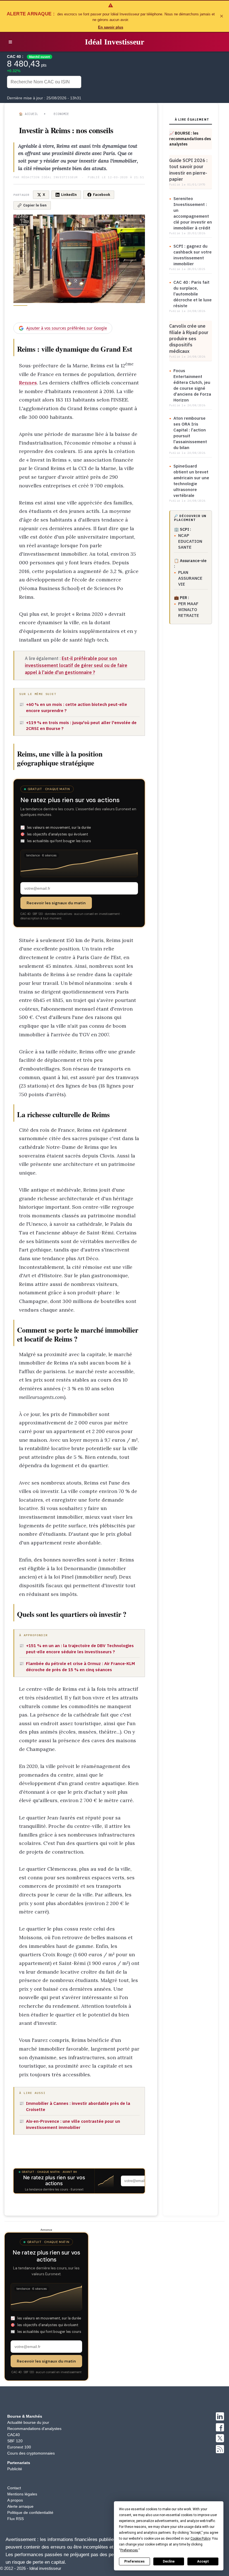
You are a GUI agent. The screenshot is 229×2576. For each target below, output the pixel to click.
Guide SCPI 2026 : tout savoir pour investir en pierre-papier (188, 170)
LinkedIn (69, 195)
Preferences (134, 2561)
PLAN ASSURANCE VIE (190, 578)
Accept (203, 2561)
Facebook (102, 195)
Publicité (15, 2469)
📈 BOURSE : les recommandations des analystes (190, 139)
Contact (14, 2488)
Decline (169, 2561)
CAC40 (14, 2435)
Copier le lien (35, 205)
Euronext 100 (19, 2447)
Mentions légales (22, 2494)
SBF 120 (15, 2441)
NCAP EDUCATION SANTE (190, 541)
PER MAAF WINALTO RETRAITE (189, 610)
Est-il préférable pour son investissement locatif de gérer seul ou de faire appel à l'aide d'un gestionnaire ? (76, 665)
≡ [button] (10, 42)
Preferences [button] (129, 2550)
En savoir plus (111, 27)
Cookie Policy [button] (200, 2539)
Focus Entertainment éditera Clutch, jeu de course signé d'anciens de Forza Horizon (192, 385)
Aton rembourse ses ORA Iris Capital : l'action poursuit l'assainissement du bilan (190, 433)
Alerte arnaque (20, 2506)
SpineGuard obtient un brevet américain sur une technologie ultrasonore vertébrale (191, 481)
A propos (15, 2500)
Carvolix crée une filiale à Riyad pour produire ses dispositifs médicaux (189, 339)
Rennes (28, 383)
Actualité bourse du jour (28, 2422)
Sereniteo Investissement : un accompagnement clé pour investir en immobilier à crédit (193, 213)
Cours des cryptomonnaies (31, 2453)
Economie (61, 114)
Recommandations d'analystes (34, 2429)
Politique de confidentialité (30, 2512)
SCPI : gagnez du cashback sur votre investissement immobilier (193, 255)
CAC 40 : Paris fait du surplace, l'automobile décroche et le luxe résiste (193, 294)
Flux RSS (15, 2519)
